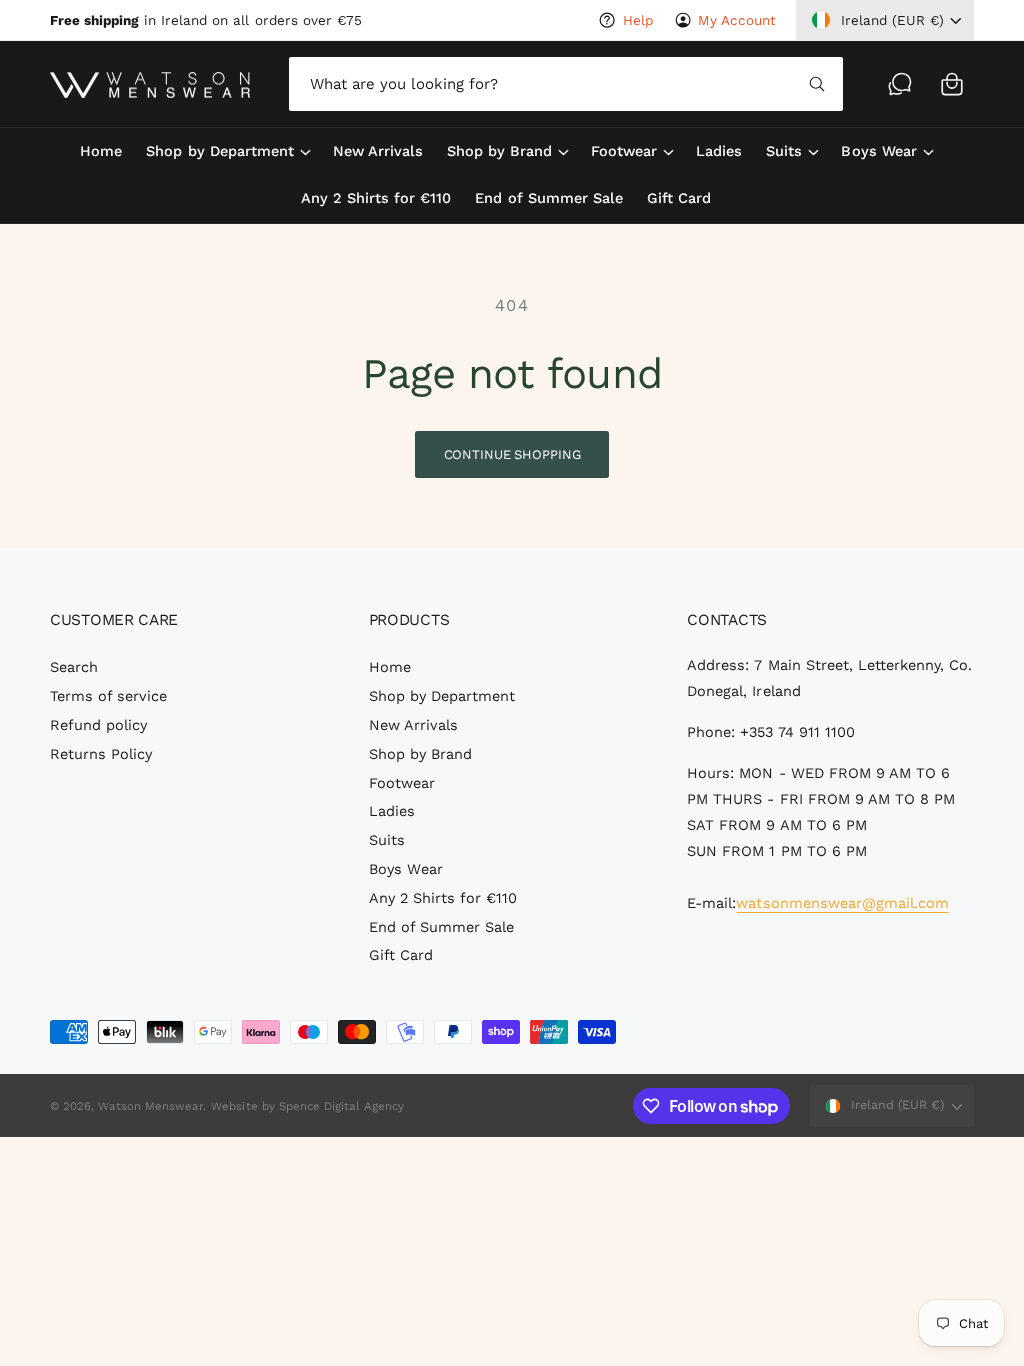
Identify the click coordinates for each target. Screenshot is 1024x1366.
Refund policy (98, 725)
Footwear (402, 783)
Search (74, 667)
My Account (737, 20)
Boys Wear (406, 869)
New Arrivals (413, 725)
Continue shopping (512, 454)
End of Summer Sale (441, 927)
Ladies (392, 811)
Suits (387, 840)
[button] (952, 84)
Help (637, 20)
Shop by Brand (420, 754)
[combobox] (566, 84)
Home (390, 667)
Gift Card (401, 955)
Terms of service (108, 696)
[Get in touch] (900, 84)
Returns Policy (101, 754)
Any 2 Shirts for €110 (443, 898)
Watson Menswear (150, 1106)
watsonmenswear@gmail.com (842, 903)
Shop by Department (442, 696)
